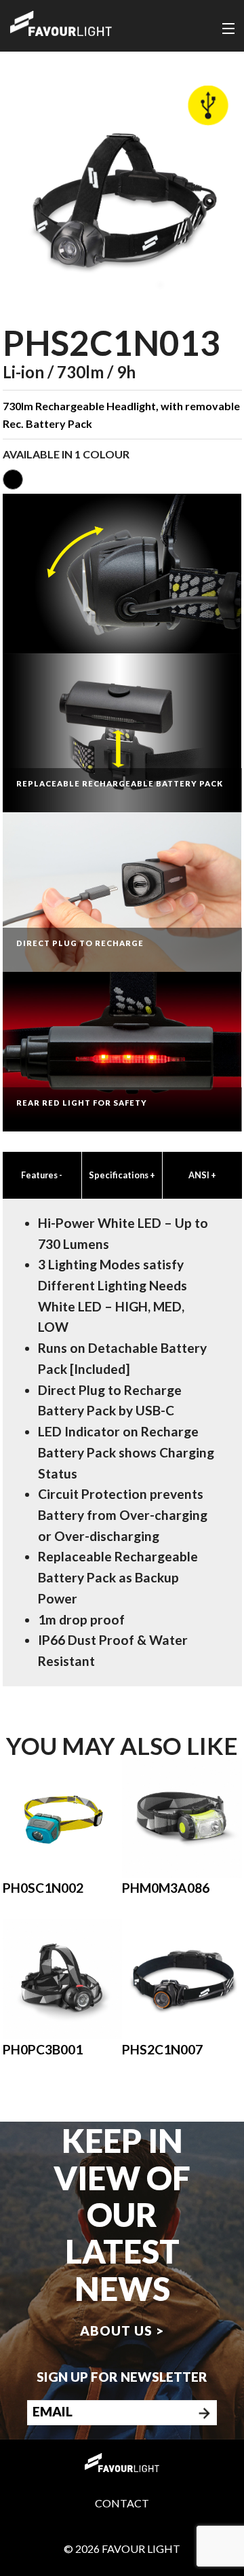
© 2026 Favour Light (122, 2548)
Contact (122, 2503)
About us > (122, 2330)
